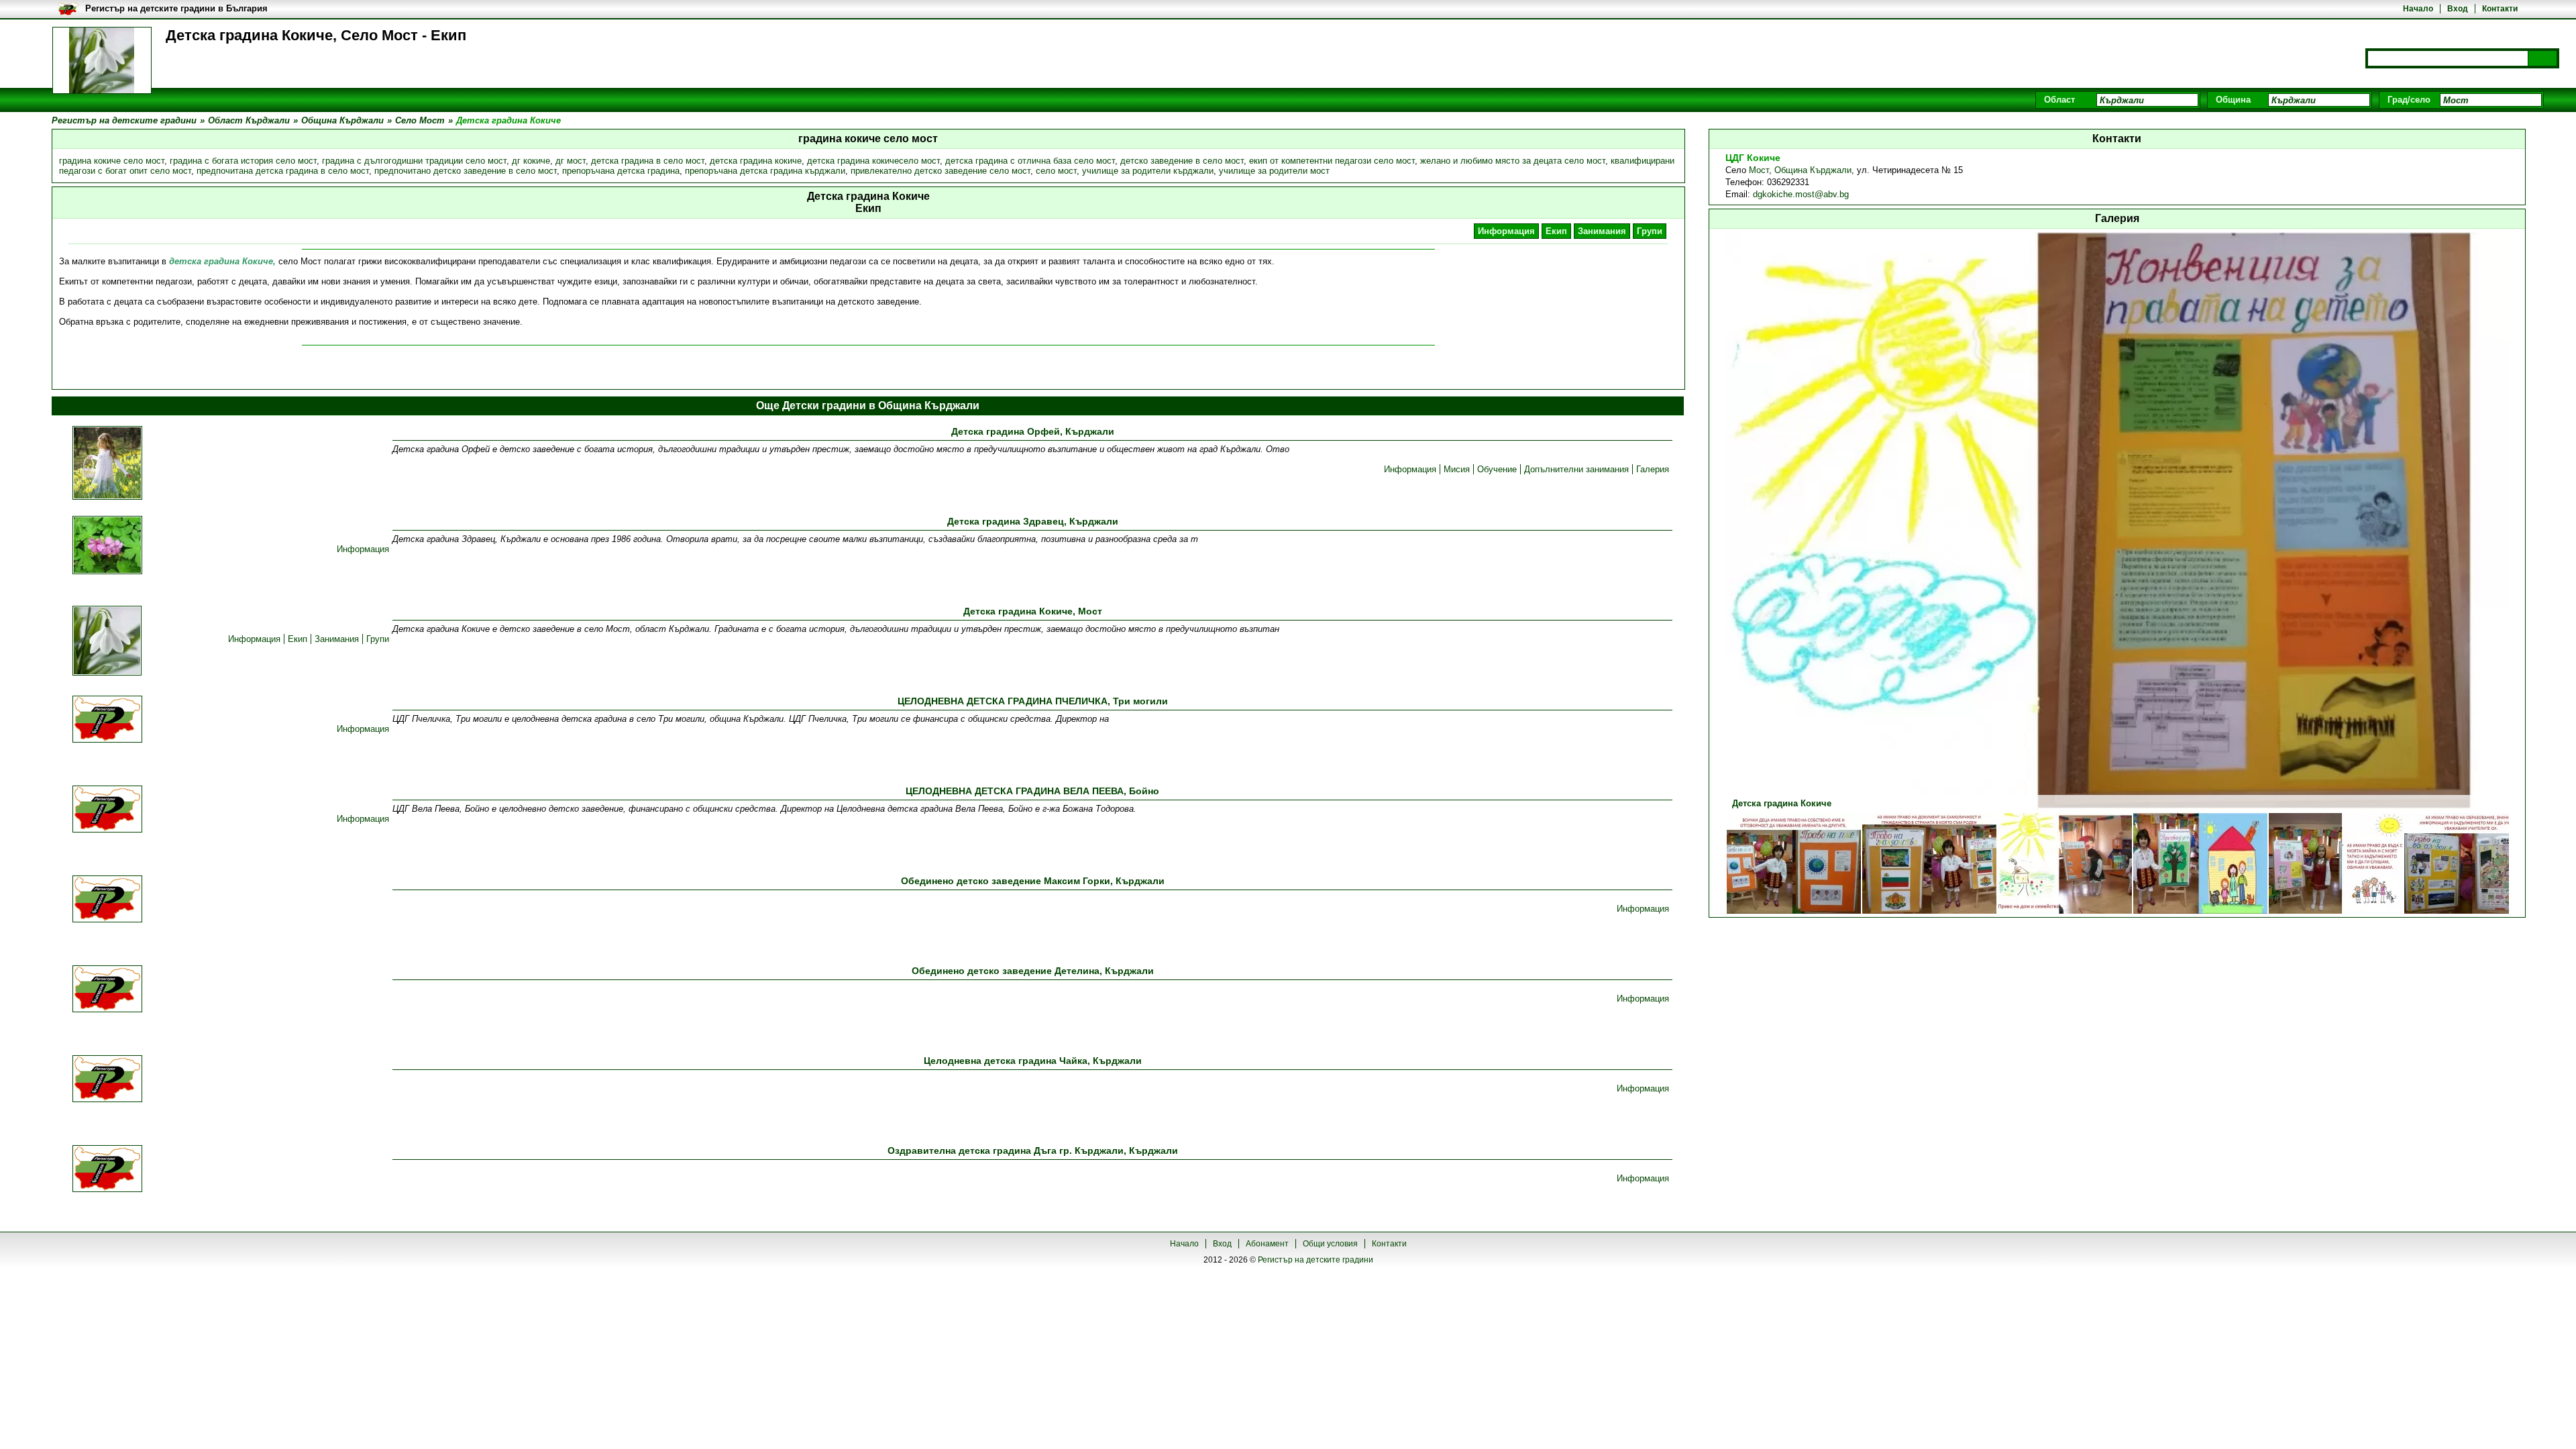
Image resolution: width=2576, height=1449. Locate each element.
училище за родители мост (1274, 171)
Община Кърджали (1813, 170)
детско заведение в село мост (1182, 161)
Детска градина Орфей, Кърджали (1033, 431)
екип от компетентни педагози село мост (1332, 161)
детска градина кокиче (756, 161)
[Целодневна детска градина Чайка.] (107, 1080)
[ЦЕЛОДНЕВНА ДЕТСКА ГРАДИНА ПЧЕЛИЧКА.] (107, 720)
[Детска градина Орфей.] (107, 464)
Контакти (2500, 9)
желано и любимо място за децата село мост (1513, 161)
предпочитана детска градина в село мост (283, 171)
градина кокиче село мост (112, 161)
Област (2059, 100)
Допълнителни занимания (1576, 469)
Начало (2418, 9)
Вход (2458, 9)
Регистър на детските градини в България (176, 8)
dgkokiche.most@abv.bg (1801, 194)
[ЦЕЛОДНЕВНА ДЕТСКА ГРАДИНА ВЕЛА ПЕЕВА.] (107, 810)
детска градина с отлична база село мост (1030, 161)
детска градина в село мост (648, 161)
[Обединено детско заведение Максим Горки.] (107, 900)
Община (2233, 100)
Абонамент (1267, 1244)
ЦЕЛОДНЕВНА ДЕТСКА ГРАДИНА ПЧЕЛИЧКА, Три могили (1033, 701)
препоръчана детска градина (621, 171)
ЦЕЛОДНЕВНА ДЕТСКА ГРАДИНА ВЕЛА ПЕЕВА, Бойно (1032, 791)
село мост (1056, 171)
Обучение (1497, 469)
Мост (1759, 170)
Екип (1556, 231)
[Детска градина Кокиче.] (107, 642)
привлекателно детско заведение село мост (941, 171)
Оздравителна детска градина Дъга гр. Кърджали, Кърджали (1033, 1150)
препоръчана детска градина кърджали (765, 171)
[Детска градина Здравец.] (107, 546)
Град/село (2409, 100)
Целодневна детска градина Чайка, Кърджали (1033, 1061)
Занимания (1602, 231)
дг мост (571, 161)
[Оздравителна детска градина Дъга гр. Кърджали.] (107, 1170)
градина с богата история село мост (243, 161)
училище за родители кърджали (1148, 171)
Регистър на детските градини (1316, 1260)
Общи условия (1330, 1244)
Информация (1506, 231)
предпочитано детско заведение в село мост (466, 171)
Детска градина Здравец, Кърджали (1033, 521)
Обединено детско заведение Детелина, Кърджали (1033, 971)
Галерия (1653, 469)
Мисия (1457, 469)
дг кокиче (531, 161)
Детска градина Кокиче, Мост (1033, 611)
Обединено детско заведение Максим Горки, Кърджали (1033, 881)
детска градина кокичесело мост (873, 161)
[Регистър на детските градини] (102, 60)
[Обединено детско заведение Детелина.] (107, 990)
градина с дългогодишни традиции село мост (414, 161)
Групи (1650, 231)
